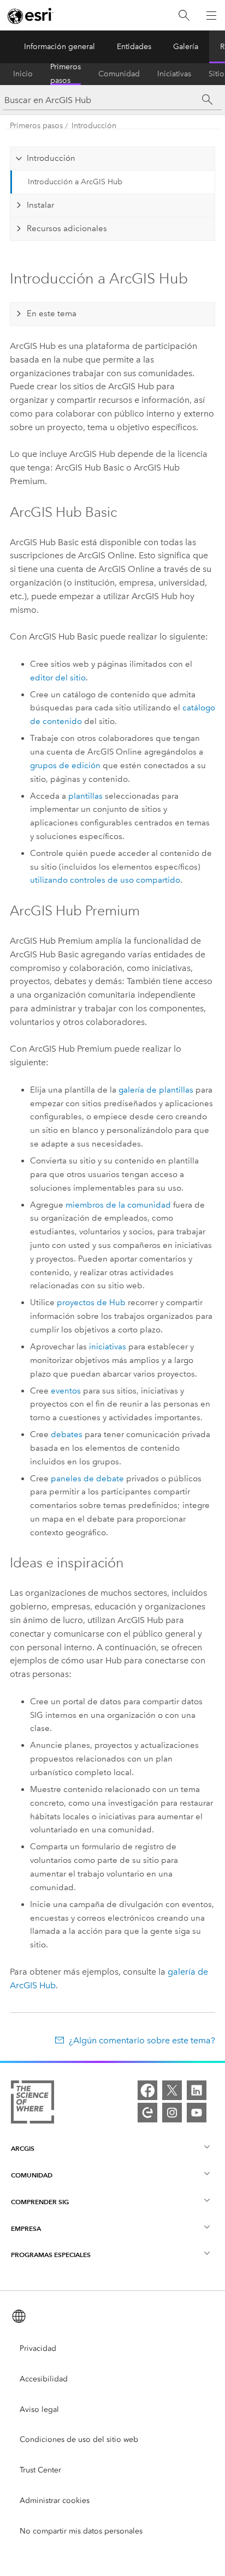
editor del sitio (58, 678)
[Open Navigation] (211, 15)
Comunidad (119, 74)
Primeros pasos (66, 74)
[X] (172, 2090)
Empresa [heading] (26, 2228)
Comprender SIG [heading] (40, 2202)
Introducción (94, 126)
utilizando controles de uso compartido (105, 880)
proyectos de (91, 1302)
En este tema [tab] (52, 313)
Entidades (134, 47)
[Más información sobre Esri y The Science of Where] (32, 2104)
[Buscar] (184, 16)
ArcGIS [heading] (23, 2148)
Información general (60, 47)
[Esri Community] (147, 2113)
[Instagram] (172, 2113)
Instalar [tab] (40, 205)
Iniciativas (174, 74)
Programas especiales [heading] (51, 2255)
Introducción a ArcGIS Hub (75, 182)
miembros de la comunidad (118, 1205)
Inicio (23, 74)
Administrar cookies (55, 2500)
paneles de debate (87, 1479)
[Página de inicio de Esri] (31, 16)
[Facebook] (147, 2090)
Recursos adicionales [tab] (67, 228)
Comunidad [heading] (32, 2175)
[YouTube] (197, 2113)
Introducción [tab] (51, 158)
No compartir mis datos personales (81, 2531)
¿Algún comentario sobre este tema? (142, 2040)
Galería (186, 47)
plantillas (85, 796)
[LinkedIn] (197, 2090)
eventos (66, 1391)
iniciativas (108, 1347)
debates (67, 1434)
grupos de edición (65, 765)
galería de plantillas (156, 1090)
